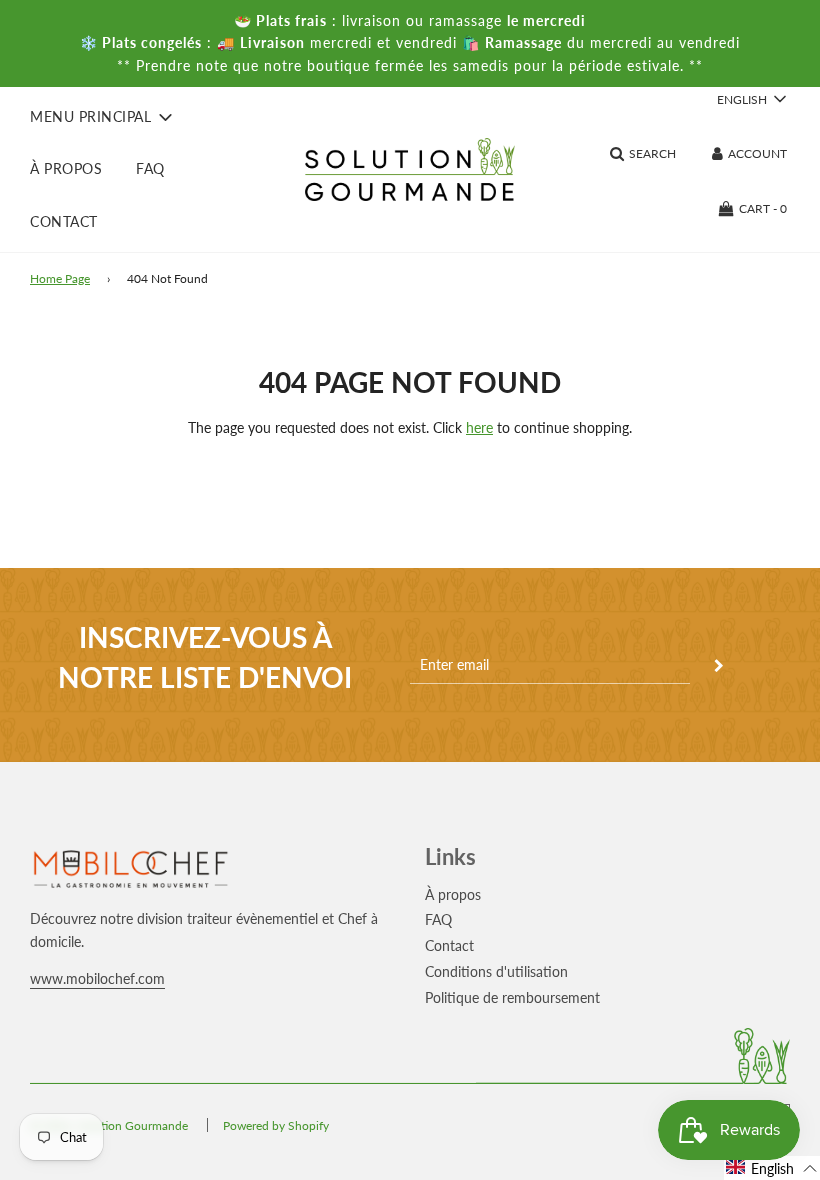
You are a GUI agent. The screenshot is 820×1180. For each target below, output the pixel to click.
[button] (772, 1168)
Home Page (60, 278)
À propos (66, 168)
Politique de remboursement (512, 997)
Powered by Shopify (276, 1125)
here (479, 427)
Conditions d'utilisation (496, 971)
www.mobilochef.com (97, 978)
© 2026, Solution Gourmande (109, 1125)
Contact (64, 221)
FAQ (150, 168)
